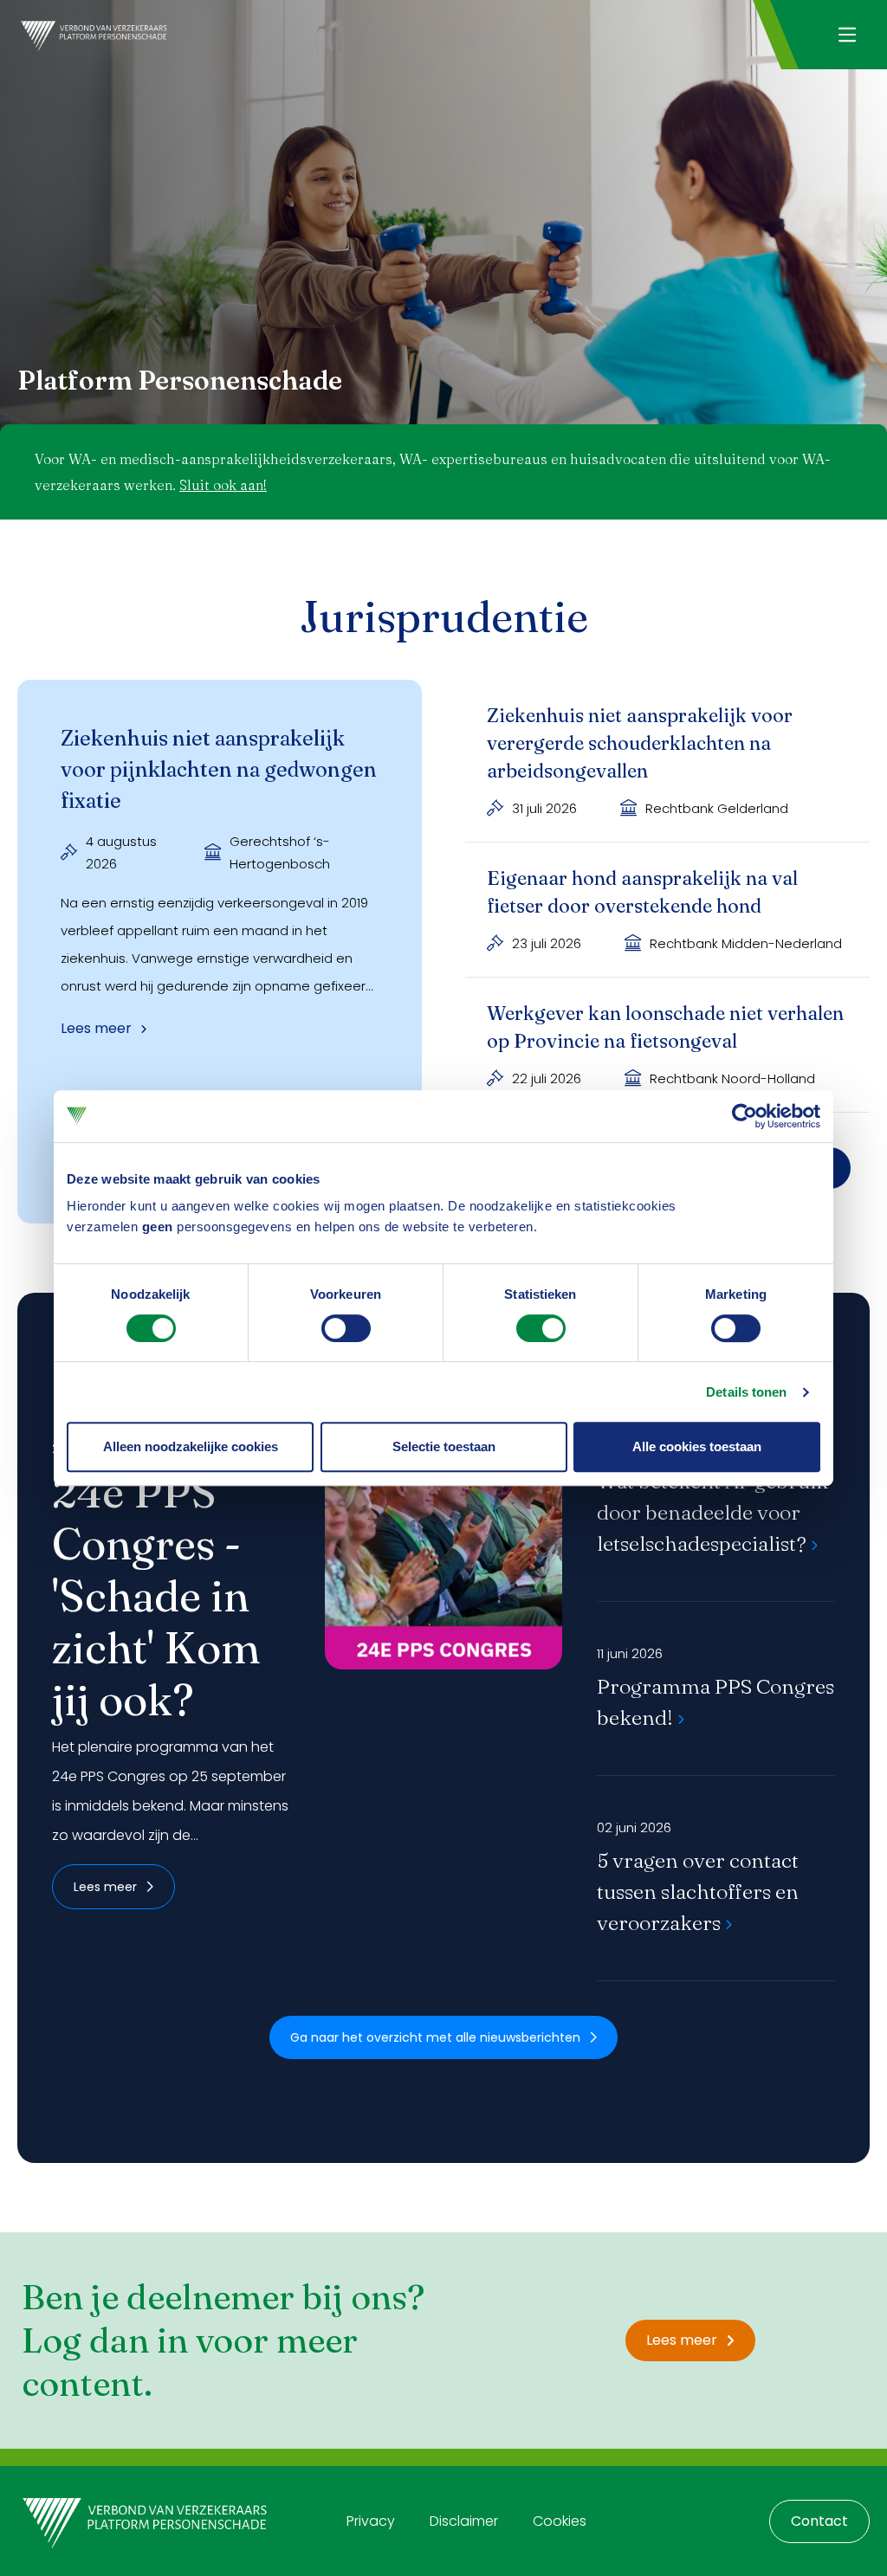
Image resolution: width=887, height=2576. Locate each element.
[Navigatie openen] (847, 35)
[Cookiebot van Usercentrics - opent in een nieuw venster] (745, 1116)
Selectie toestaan (444, 1446)
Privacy (371, 2521)
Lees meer (105, 1887)
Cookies (560, 2521)
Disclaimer (464, 2521)
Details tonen (746, 1392)
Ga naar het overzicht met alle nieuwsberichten (435, 2037)
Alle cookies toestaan (697, 1446)
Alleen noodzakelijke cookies (191, 1446)
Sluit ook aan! (223, 485)
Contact (819, 2521)
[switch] (346, 1328)
